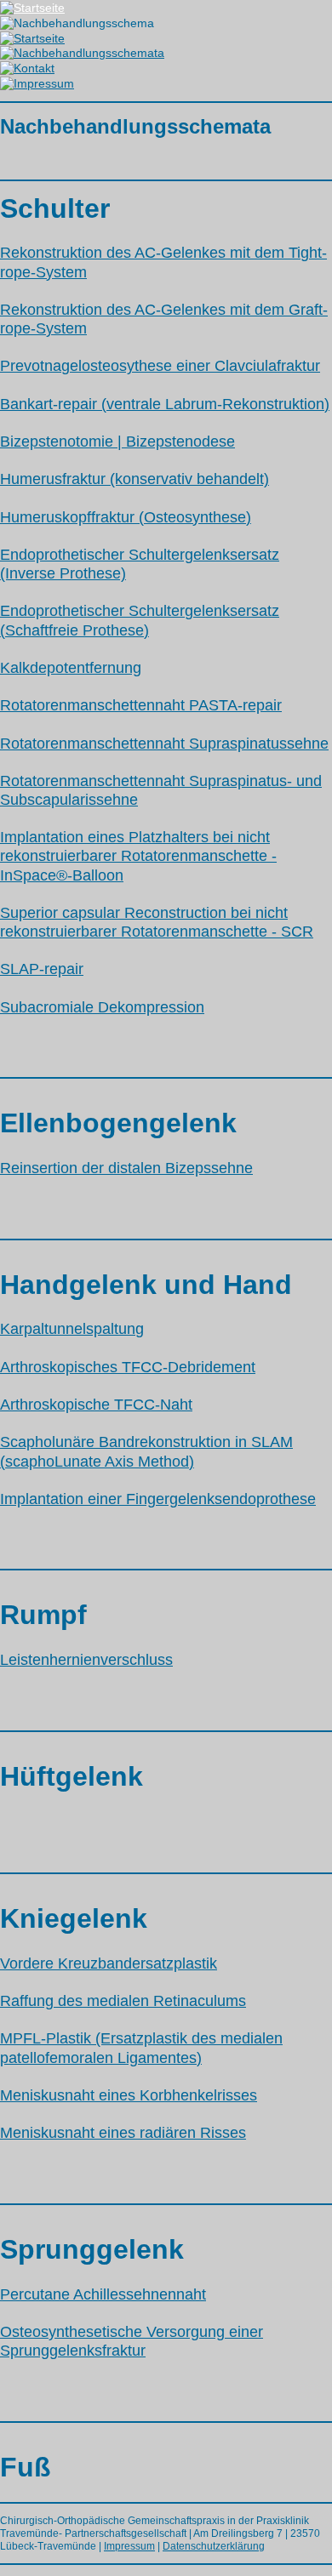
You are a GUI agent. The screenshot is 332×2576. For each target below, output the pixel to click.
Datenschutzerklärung (214, 2546)
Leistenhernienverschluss (86, 1660)
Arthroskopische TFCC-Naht (96, 1405)
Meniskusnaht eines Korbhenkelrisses (129, 2095)
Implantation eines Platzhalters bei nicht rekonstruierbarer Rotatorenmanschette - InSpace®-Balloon (138, 856)
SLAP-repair (42, 969)
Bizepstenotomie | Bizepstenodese (117, 442)
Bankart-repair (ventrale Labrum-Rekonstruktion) (165, 404)
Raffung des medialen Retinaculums (123, 2001)
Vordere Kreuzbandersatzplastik (109, 1963)
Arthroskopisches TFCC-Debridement (128, 1367)
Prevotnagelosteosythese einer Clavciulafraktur (160, 366)
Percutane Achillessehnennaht (103, 2294)
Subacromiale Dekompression (102, 1007)
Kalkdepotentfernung (71, 668)
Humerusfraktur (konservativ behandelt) (135, 479)
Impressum (129, 2546)
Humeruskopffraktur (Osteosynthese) (126, 517)
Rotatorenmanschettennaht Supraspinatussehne (164, 744)
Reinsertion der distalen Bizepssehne (126, 1168)
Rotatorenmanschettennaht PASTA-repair (141, 705)
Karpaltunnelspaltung (72, 1329)
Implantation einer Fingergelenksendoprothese (158, 1499)
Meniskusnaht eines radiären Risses (123, 2133)
